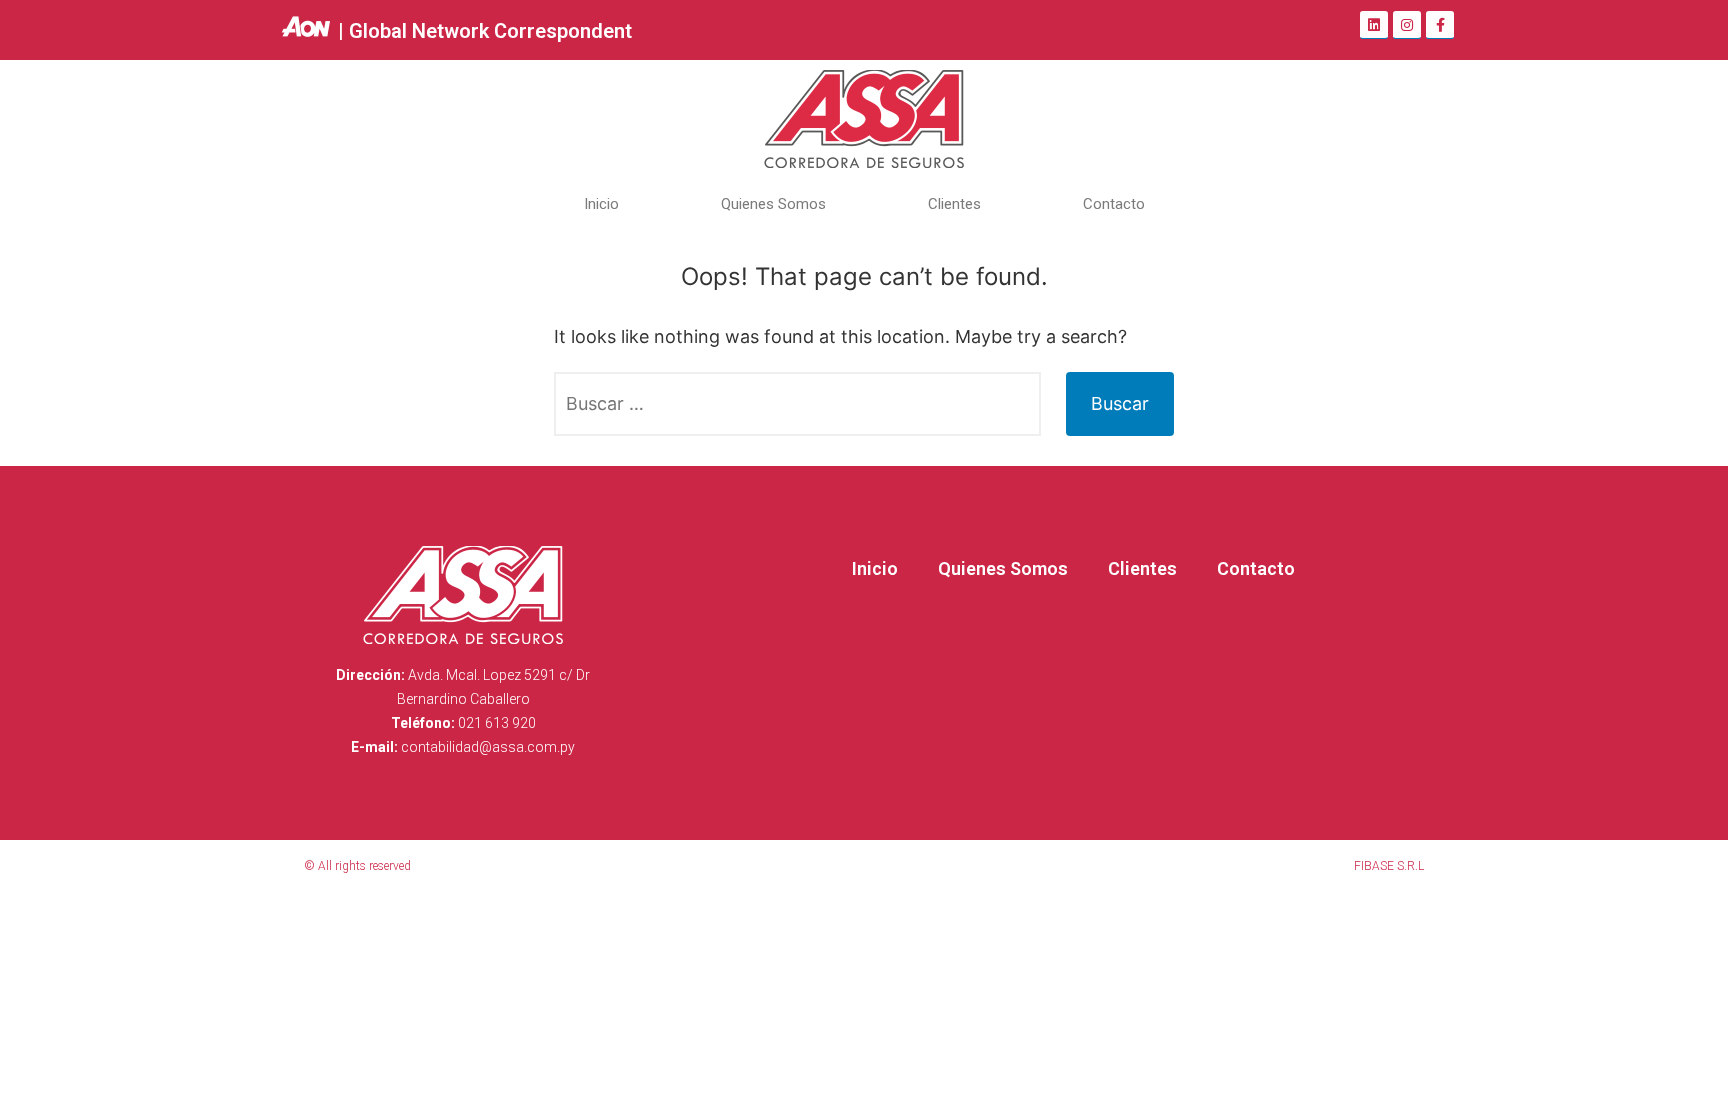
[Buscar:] (797, 404)
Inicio (601, 204)
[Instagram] (1407, 25)
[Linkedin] (1374, 25)
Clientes (954, 204)
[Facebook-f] (1440, 25)
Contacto (1114, 204)
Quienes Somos (773, 204)
